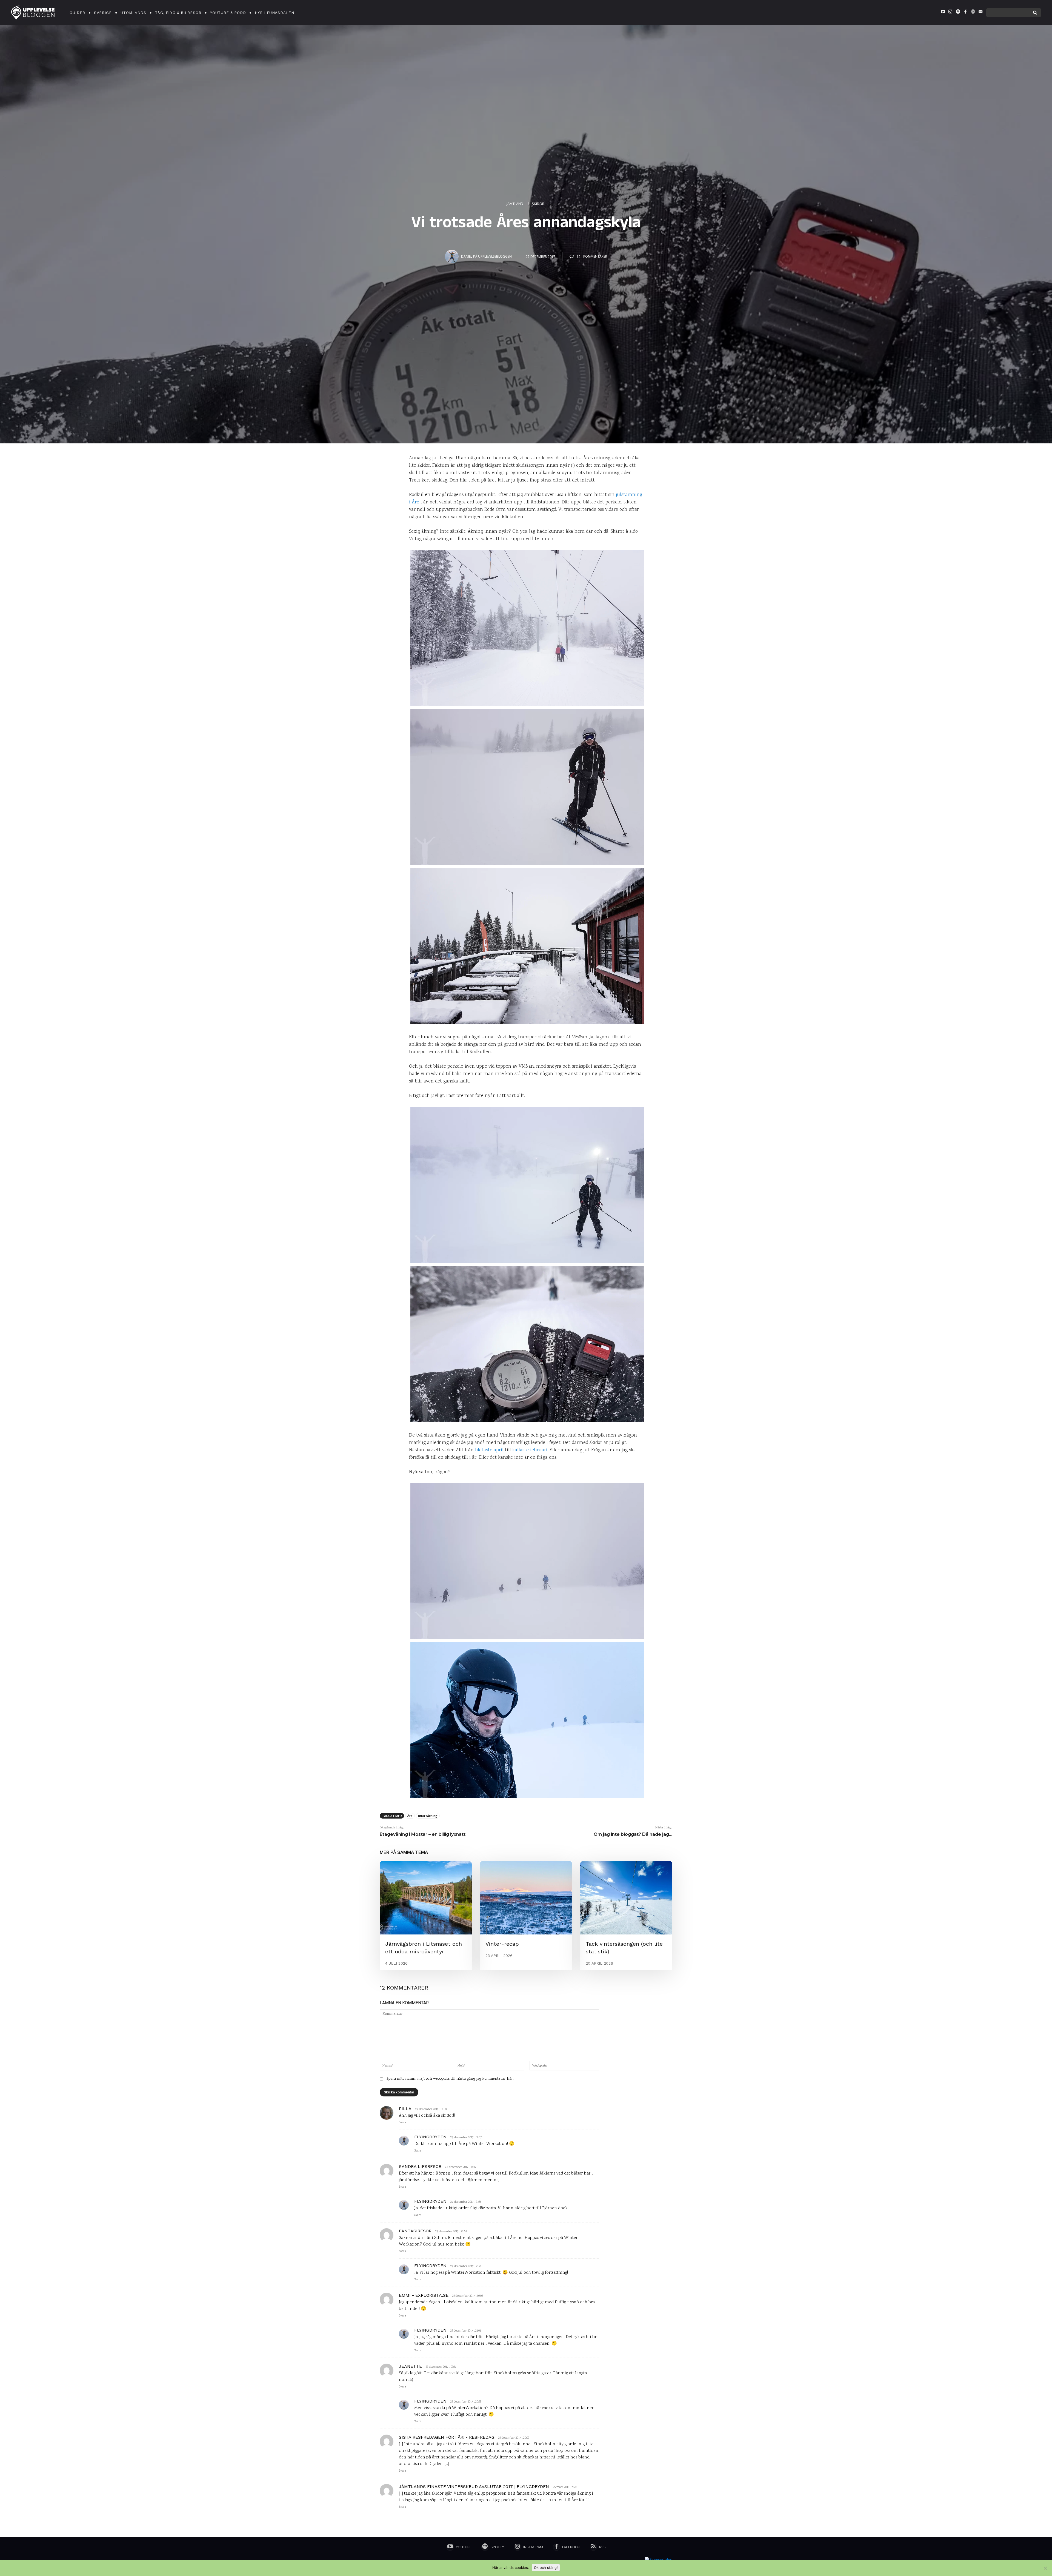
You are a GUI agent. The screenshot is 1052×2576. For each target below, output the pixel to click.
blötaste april (489, 1450)
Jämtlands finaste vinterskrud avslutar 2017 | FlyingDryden (474, 2487)
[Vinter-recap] (526, 1898)
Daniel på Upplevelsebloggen (486, 256)
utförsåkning (428, 1816)
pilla (405, 2109)
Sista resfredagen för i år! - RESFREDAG (447, 2437)
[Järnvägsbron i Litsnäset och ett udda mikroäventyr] (426, 1898)
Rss (602, 2547)
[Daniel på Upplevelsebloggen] (453, 257)
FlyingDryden (430, 2137)
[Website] (973, 13)
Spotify (497, 2547)
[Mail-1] (980, 13)
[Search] (1035, 13)
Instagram (533, 2547)
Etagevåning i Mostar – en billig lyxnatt (423, 1834)
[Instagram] (950, 13)
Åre (410, 1816)
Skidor (538, 204)
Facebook (571, 2547)
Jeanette (410, 2366)
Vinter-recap (502, 1944)
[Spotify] (958, 13)
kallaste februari (530, 1450)
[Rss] (593, 2547)
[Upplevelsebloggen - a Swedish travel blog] (33, 13)
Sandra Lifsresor (420, 2166)
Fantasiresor (415, 2231)
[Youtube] (943, 13)
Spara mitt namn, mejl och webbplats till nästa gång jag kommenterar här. (450, 2079)
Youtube (464, 2547)
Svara (402, 2123)
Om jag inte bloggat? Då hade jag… (633, 1834)
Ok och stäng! (546, 2568)
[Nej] (1045, 2568)
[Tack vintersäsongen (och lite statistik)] (626, 1898)
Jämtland (515, 204)
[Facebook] (965, 13)
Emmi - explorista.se (424, 2295)
